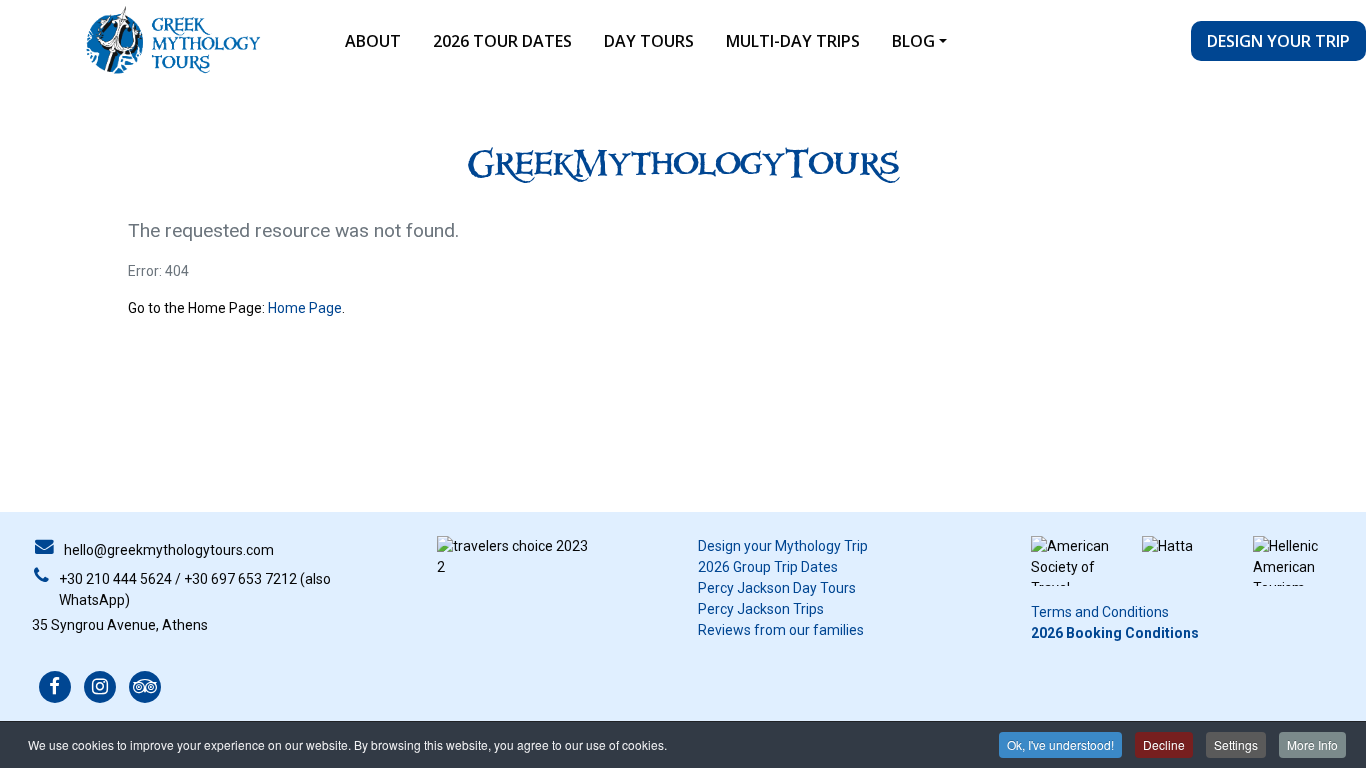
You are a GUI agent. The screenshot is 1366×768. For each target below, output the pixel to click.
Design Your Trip (1278, 41)
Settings (1236, 744)
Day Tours (649, 41)
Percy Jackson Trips (761, 609)
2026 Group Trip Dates (768, 567)
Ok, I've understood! (1060, 744)
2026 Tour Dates (502, 41)
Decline (1164, 744)
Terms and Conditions (1100, 612)
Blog (913, 41)
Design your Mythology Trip (783, 546)
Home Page (305, 308)
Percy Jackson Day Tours (777, 588)
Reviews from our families (781, 630)
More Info (1312, 744)
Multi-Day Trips (793, 41)
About (373, 41)
